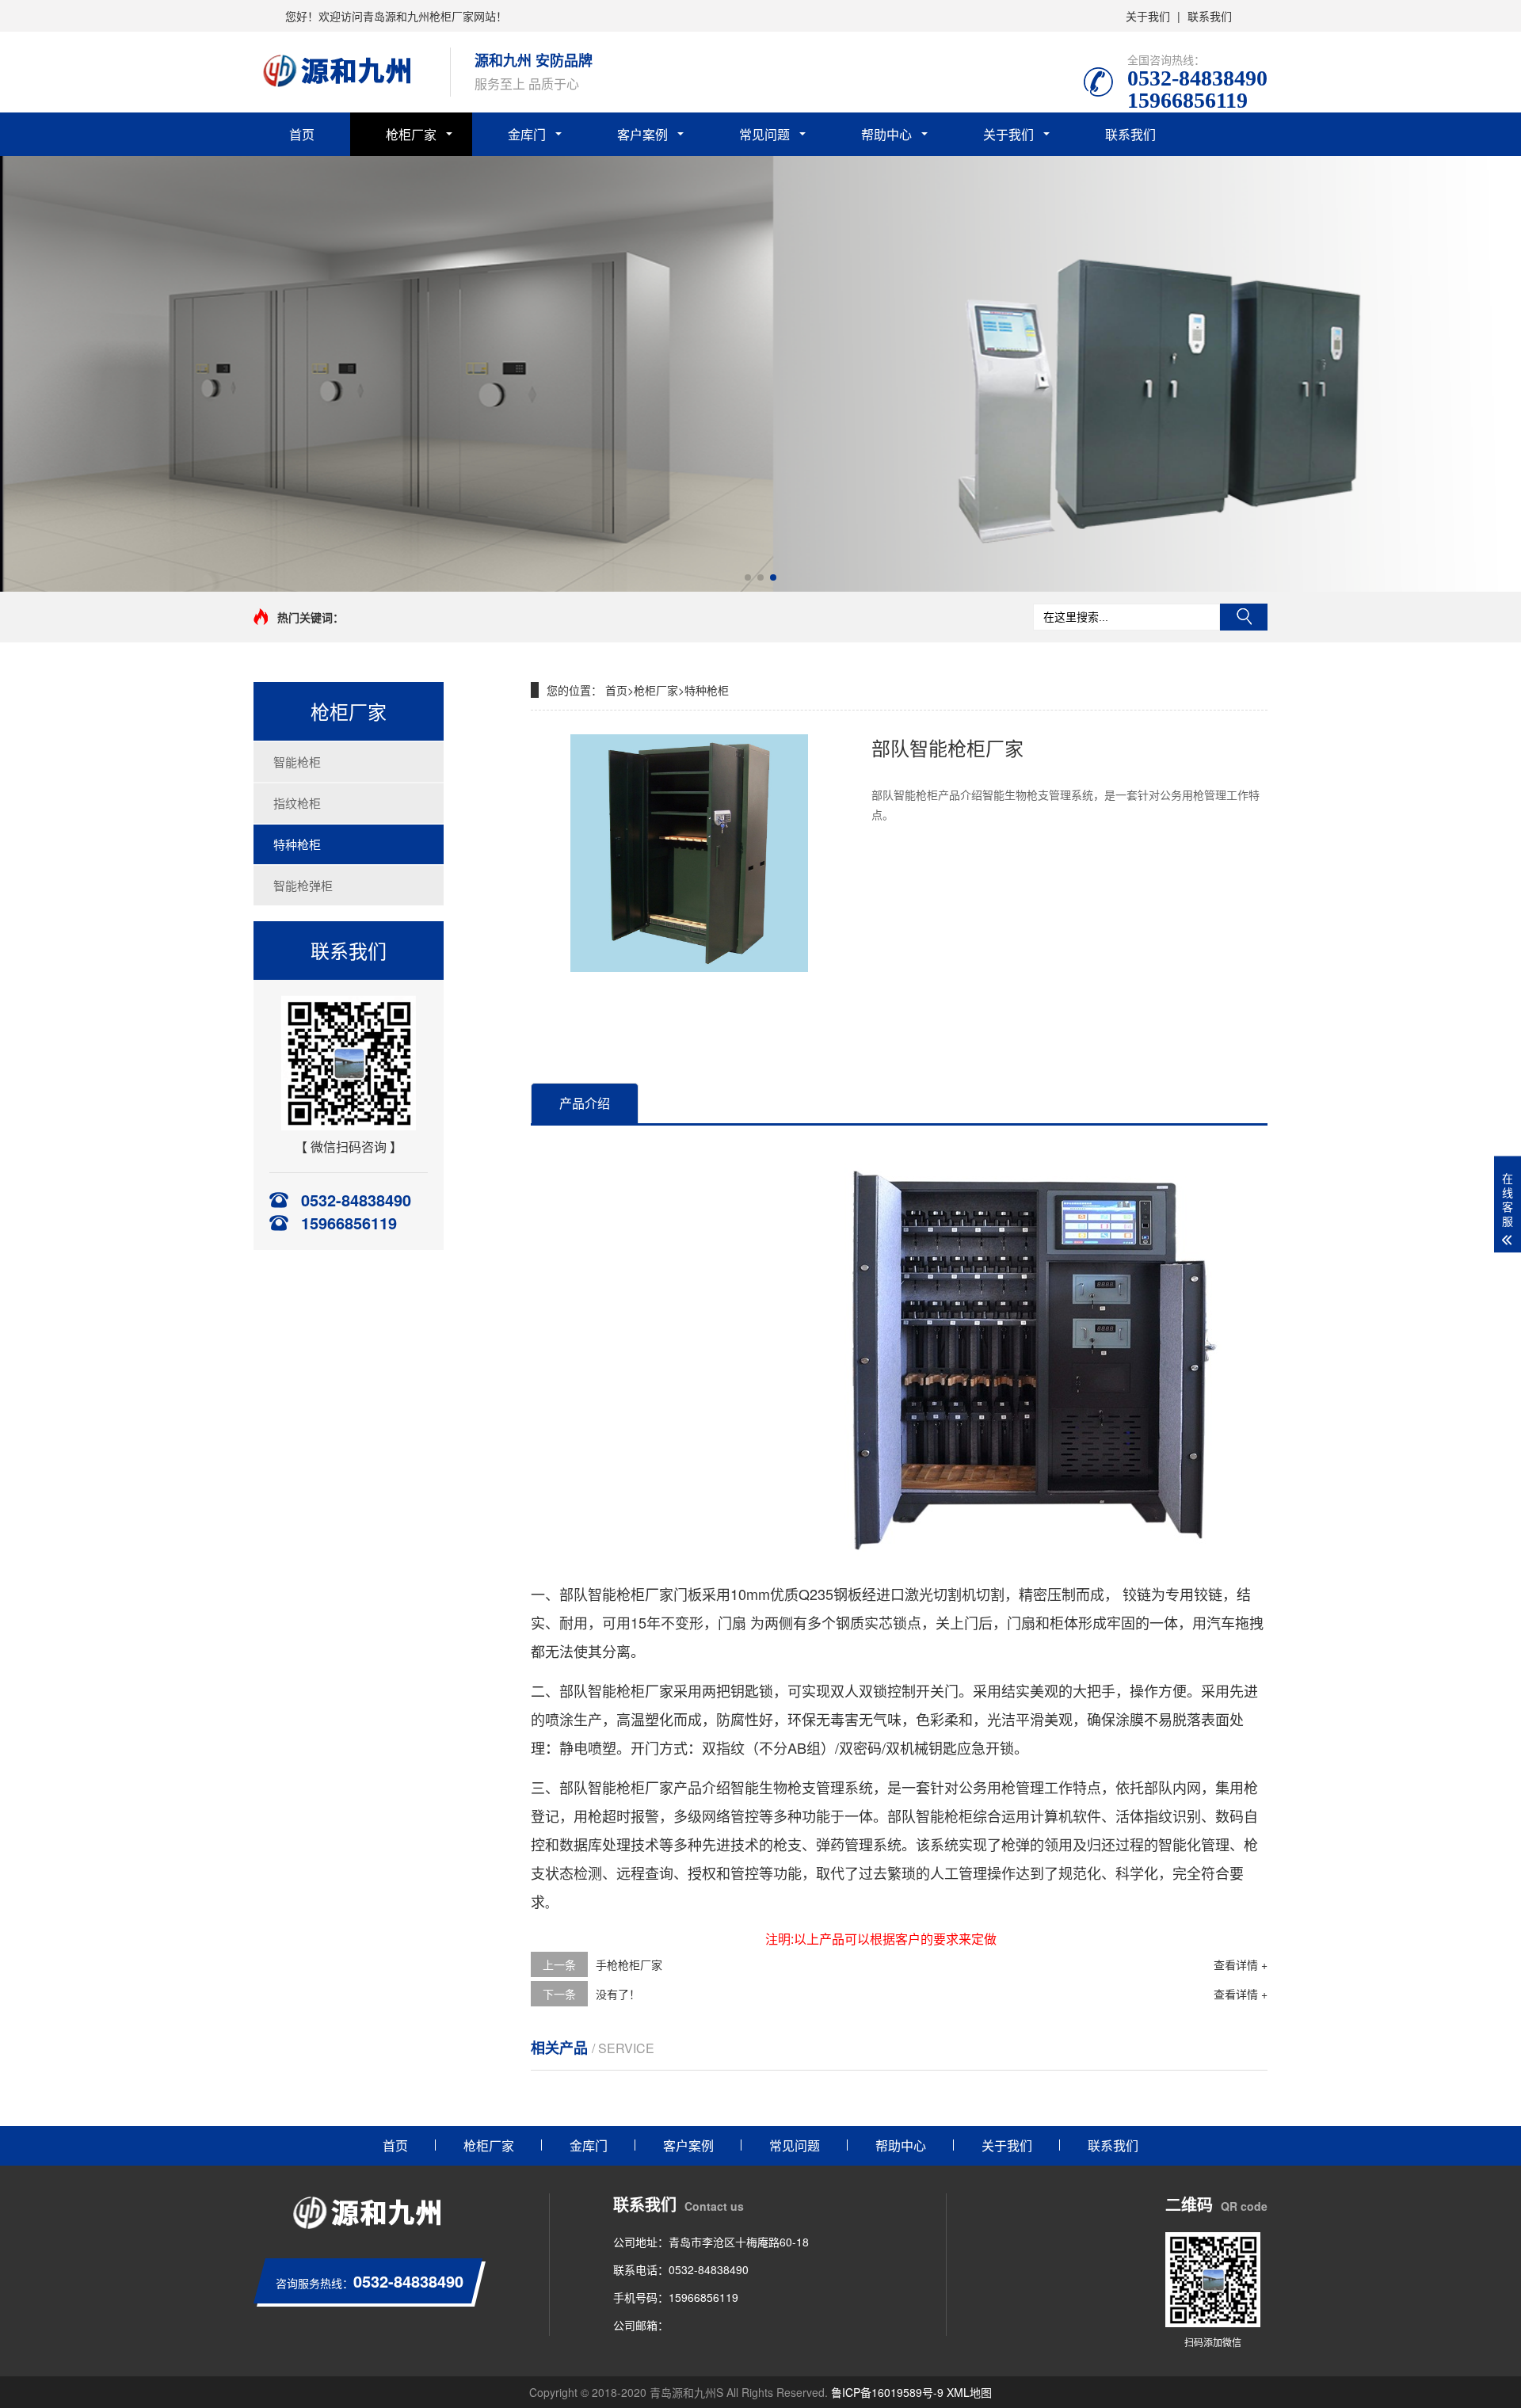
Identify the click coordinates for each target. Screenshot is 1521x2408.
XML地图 (969, 2392)
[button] (748, 577)
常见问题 (764, 134)
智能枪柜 (297, 762)
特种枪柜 (297, 844)
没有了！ (618, 1994)
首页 (302, 134)
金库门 (527, 134)
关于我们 (1148, 16)
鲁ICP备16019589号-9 (887, 2392)
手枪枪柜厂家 (629, 1964)
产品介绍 (585, 1103)
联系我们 (1210, 16)
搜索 (1244, 617)
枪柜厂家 (411, 134)
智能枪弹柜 (303, 885)
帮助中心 (886, 134)
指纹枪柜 (297, 803)
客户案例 (642, 134)
